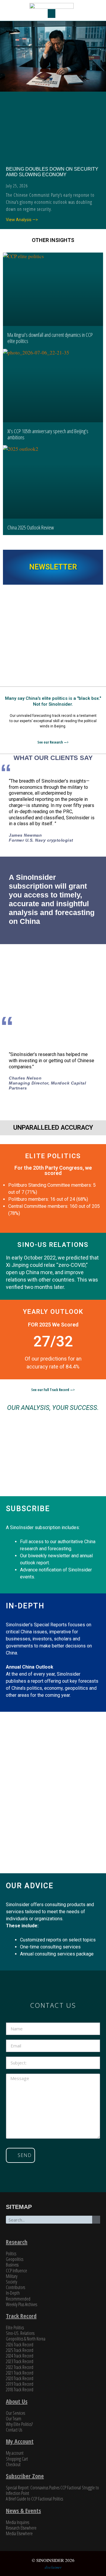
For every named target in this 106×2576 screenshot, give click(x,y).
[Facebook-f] (53, 2234)
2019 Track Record (20, 2384)
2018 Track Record (20, 2390)
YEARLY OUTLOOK (53, 1312)
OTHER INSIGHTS (53, 240)
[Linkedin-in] (64, 2234)
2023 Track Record (20, 2361)
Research (17, 2242)
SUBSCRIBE (28, 1509)
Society (11, 2282)
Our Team (14, 2419)
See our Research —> (53, 742)
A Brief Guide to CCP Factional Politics (34, 2499)
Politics (11, 2254)
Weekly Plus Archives (21, 2304)
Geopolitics (15, 2259)
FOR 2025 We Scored (53, 1325)
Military (12, 2276)
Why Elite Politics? (19, 2424)
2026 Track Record (20, 2345)
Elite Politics (15, 2328)
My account (15, 2453)
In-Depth (13, 2293)
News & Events (23, 2511)
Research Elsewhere (21, 2528)
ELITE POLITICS (53, 1156)
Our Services (15, 2413)
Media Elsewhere (19, 2533)
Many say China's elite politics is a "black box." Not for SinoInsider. (53, 701)
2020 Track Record (20, 2378)
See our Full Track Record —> (53, 1390)
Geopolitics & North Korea (26, 2339)
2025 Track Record (20, 2350)
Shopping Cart (17, 2459)
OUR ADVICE (30, 1886)
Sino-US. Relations (20, 2333)
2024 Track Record (20, 2356)
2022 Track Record (20, 2367)
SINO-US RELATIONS (53, 1245)
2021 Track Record (20, 2373)
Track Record (21, 2316)
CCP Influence (16, 2271)
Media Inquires (18, 2522)
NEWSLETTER (53, 567)
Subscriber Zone (25, 2476)
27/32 (53, 1341)
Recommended (18, 2299)
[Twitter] (42, 2234)
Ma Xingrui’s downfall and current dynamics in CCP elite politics (50, 338)
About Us (17, 2401)
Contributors (15, 2287)
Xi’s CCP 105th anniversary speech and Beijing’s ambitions (48, 434)
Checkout (13, 2464)
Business (12, 2265)
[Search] (96, 2220)
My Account (20, 2441)
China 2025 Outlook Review (31, 527)
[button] (52, 14)
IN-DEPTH (25, 1606)
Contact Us (14, 2430)
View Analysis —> (22, 220)
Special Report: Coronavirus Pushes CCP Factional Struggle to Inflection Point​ (52, 2490)
